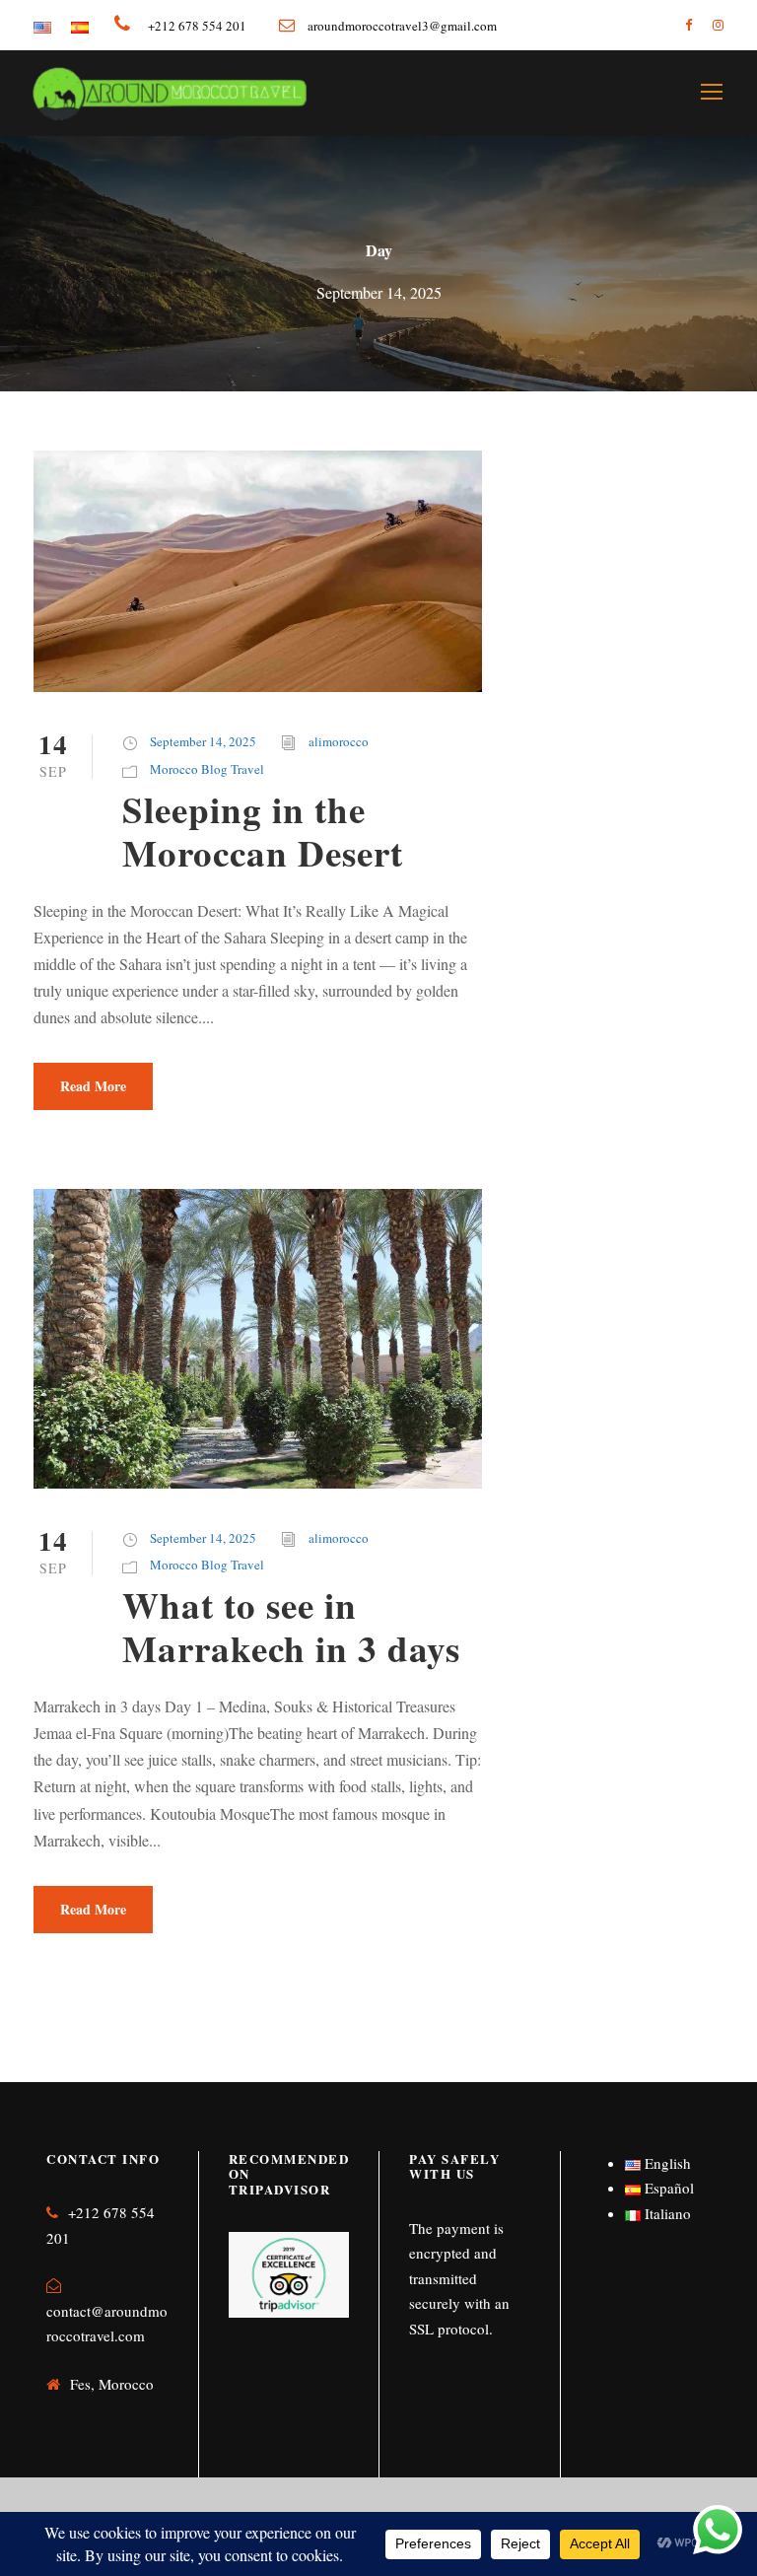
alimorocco (339, 741)
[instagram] (718, 25)
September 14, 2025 (203, 741)
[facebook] (688, 25)
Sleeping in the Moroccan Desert (263, 831)
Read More (93, 1086)
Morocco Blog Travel (207, 769)
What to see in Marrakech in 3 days (291, 1627)
